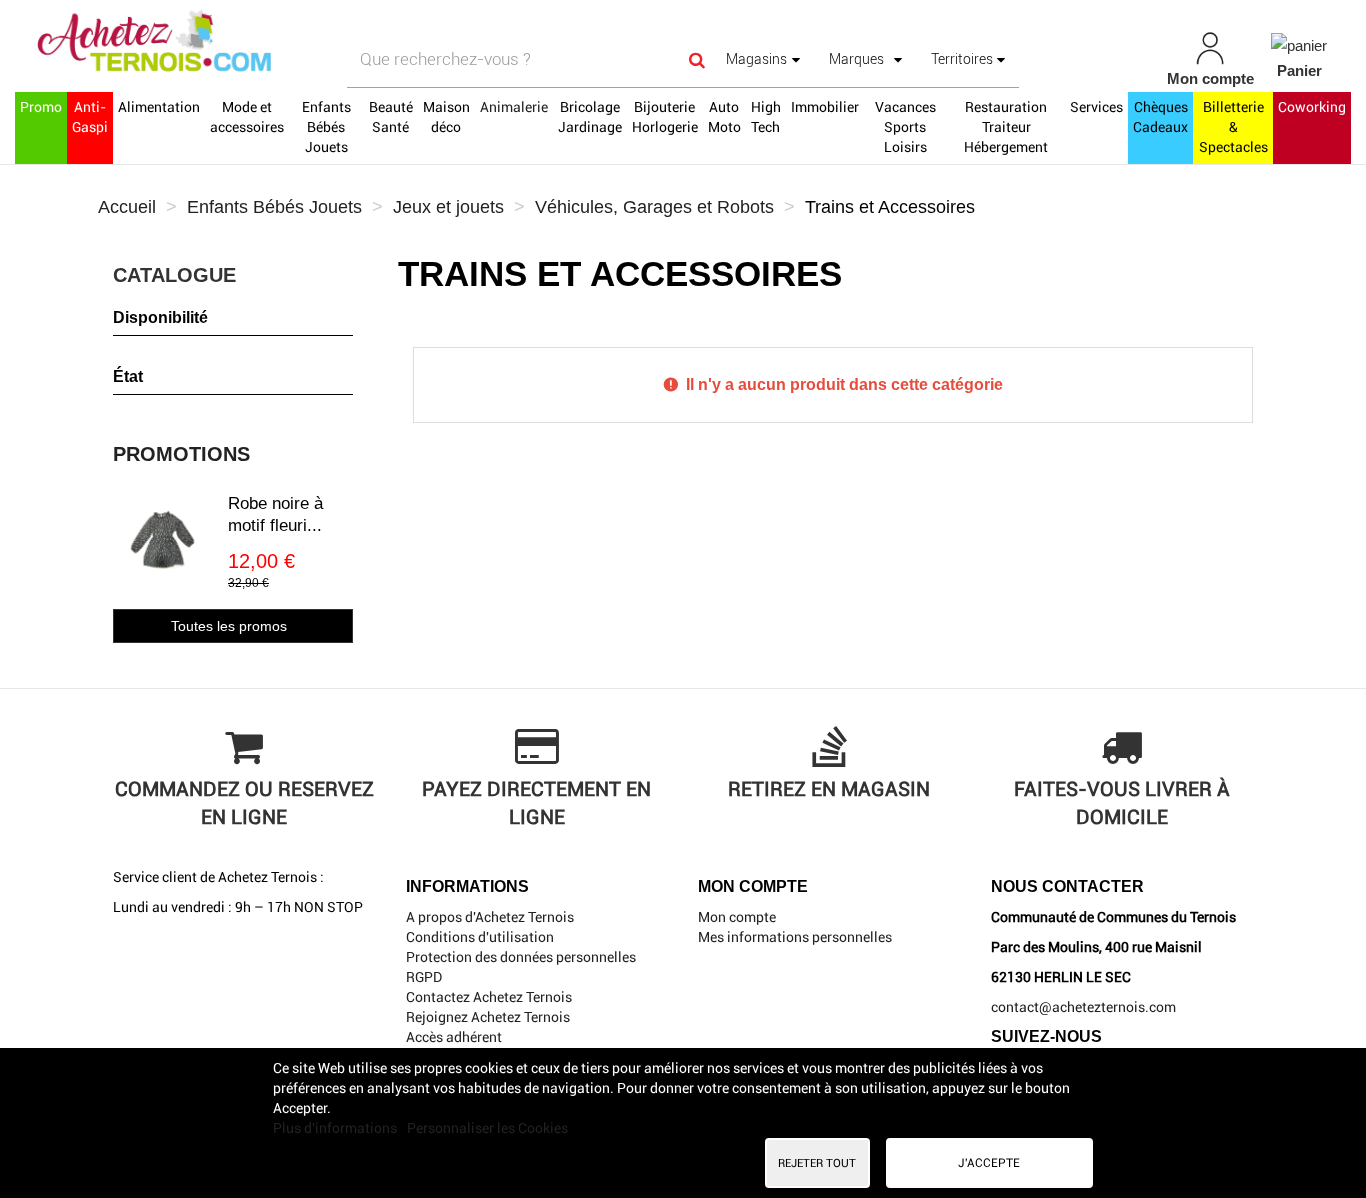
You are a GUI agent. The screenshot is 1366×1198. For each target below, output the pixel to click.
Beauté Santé (391, 117)
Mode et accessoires (247, 117)
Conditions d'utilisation (480, 937)
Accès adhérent (454, 1037)
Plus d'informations (336, 1128)
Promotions (181, 454)
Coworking (1312, 107)
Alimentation (159, 107)
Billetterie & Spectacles (1233, 127)
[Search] (697, 59)
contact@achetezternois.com (1083, 1007)
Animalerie (514, 107)
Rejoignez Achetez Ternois (488, 1017)
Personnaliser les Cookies (487, 1128)
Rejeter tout (817, 1163)
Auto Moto (724, 117)
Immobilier (825, 107)
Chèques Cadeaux (1160, 117)
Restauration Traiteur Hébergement (1006, 127)
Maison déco (446, 117)
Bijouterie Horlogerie (665, 117)
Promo (41, 107)
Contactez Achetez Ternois (489, 997)
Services (1096, 107)
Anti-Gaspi (90, 117)
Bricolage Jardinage (590, 117)
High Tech (766, 117)
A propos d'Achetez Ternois (490, 917)
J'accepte (989, 1163)
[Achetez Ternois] (237, 43)
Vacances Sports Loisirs (905, 127)
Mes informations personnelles (795, 937)
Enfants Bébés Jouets (326, 127)
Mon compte (737, 917)
